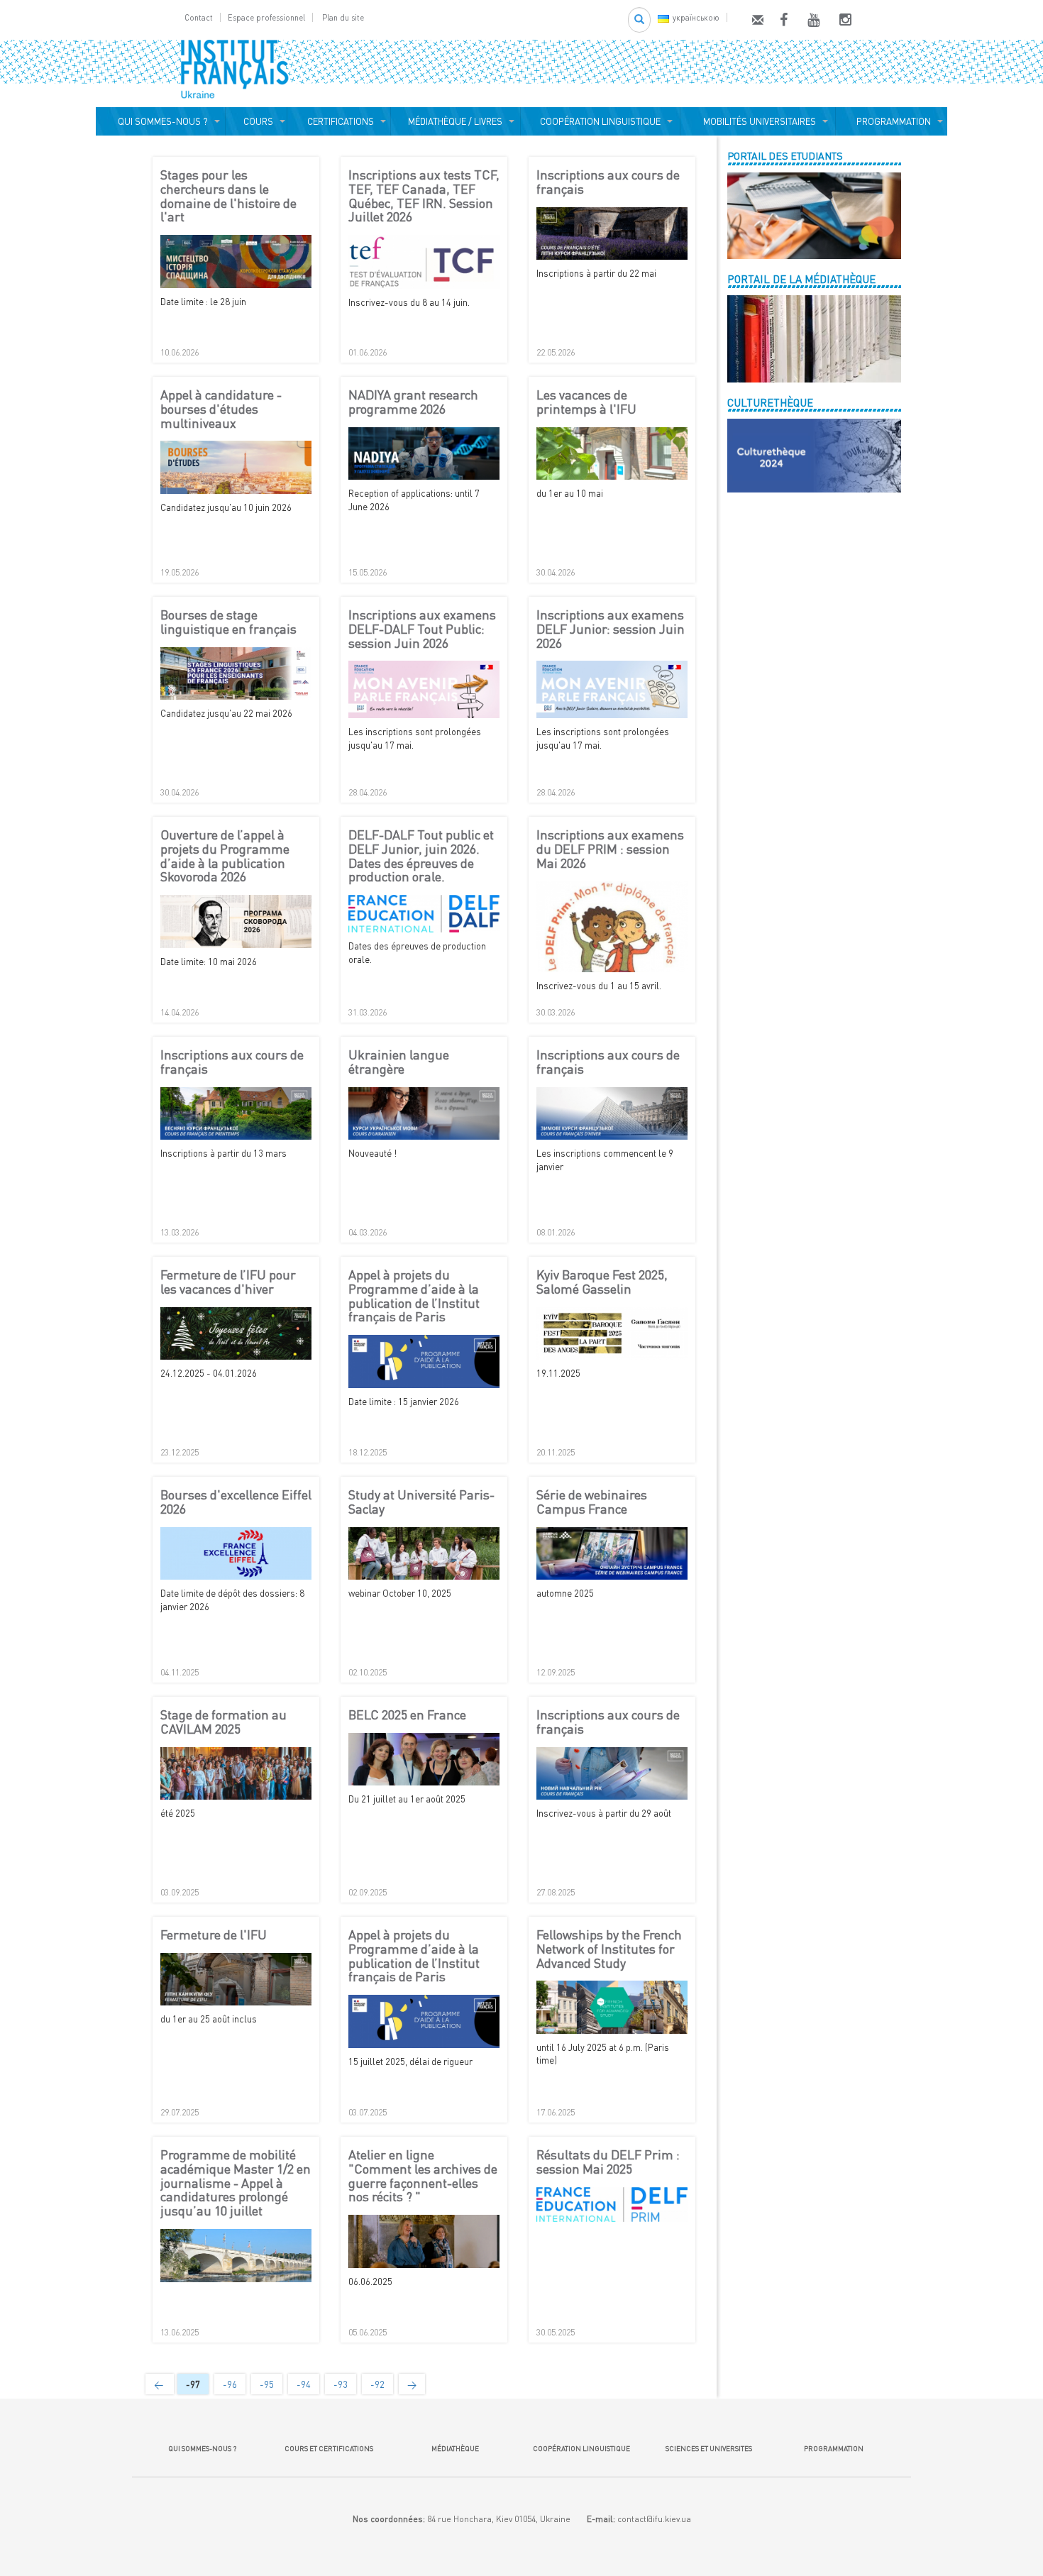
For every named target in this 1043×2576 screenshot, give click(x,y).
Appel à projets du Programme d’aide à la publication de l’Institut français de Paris (414, 1296)
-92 (377, 2384)
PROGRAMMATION (892, 121)
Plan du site (343, 17)
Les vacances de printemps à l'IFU (586, 402)
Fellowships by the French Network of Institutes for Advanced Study (609, 1949)
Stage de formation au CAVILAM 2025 (223, 1722)
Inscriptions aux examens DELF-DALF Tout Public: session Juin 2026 (422, 629)
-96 (230, 2384)
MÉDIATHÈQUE (455, 2448)
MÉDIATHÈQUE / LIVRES (455, 121)
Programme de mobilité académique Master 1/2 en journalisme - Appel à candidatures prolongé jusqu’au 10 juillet (236, 2183)
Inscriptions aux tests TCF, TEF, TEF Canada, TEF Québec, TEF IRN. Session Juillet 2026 (424, 196)
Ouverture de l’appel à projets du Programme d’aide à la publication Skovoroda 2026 (225, 856)
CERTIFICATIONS (338, 121)
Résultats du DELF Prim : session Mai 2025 (608, 2162)
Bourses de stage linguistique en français (228, 622)
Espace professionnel (266, 17)
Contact (199, 17)
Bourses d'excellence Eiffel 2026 (236, 1502)
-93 (341, 2384)
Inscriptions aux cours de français (608, 182)
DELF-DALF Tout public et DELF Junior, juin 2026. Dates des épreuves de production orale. (421, 856)
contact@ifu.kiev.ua (654, 2519)
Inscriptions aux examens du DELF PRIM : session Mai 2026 (610, 849)
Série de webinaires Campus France (592, 1502)
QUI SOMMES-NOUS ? (161, 121)
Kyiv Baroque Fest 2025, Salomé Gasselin (602, 1282)
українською (696, 17)
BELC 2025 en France (407, 1715)
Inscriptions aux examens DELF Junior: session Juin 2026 (611, 629)
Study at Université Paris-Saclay (421, 1502)
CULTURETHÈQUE (770, 402)
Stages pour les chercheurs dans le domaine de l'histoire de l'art (228, 196)
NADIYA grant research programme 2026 (413, 402)
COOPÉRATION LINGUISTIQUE (600, 121)
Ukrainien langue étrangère (399, 1062)
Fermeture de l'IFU (214, 1935)
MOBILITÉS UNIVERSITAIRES (757, 121)
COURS (256, 121)
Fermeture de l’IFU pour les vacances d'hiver (228, 1282)
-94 (304, 2384)
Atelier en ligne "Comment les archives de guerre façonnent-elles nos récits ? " (423, 2176)
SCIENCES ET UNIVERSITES (707, 2448)
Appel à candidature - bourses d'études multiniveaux (221, 409)
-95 (267, 2384)
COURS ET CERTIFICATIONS (329, 2448)
